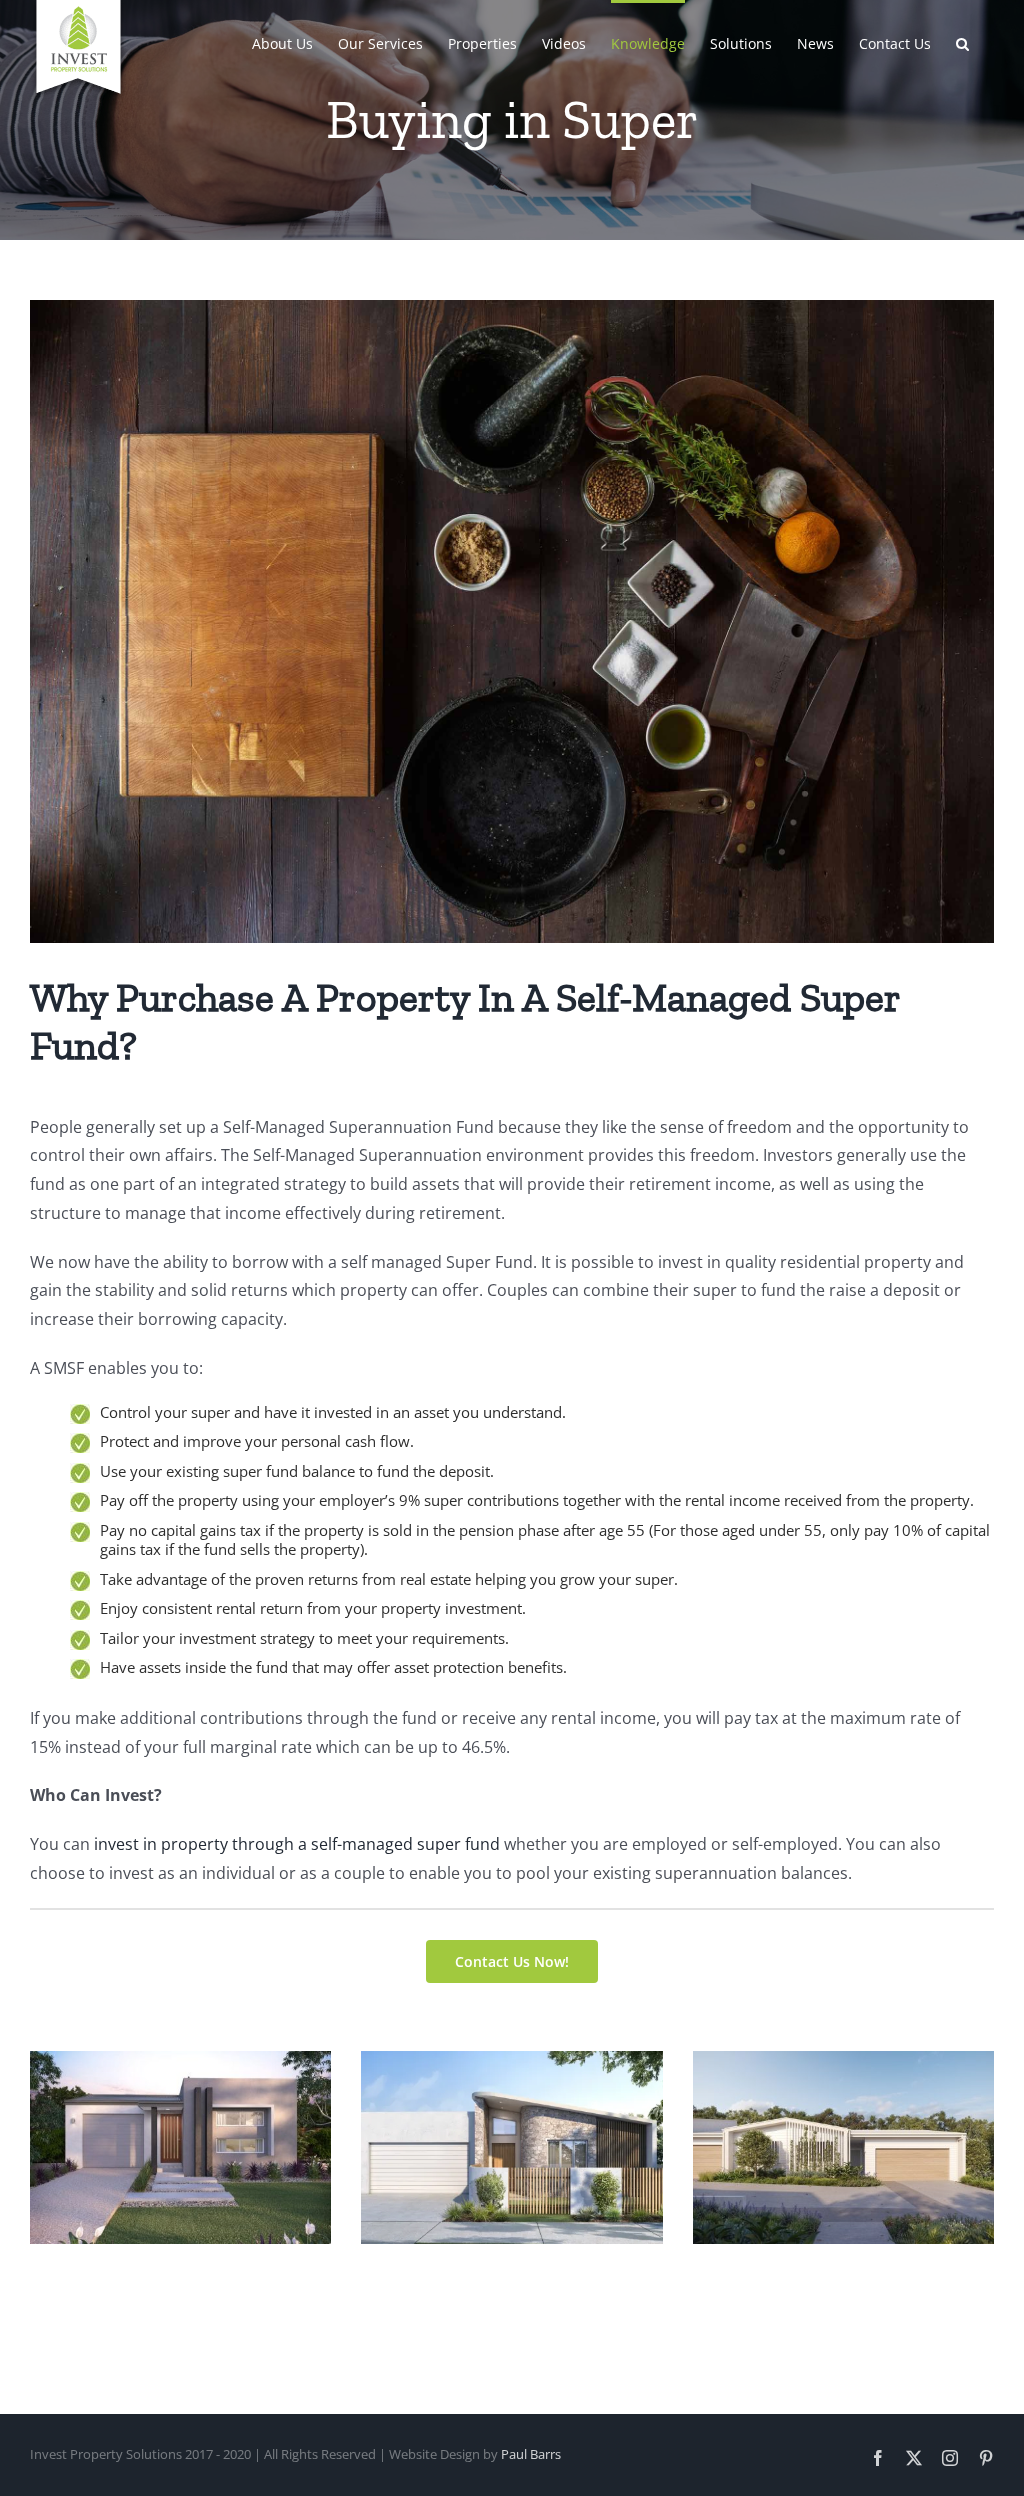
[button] (962, 42)
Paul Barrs (531, 2454)
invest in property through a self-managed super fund (297, 1844)
